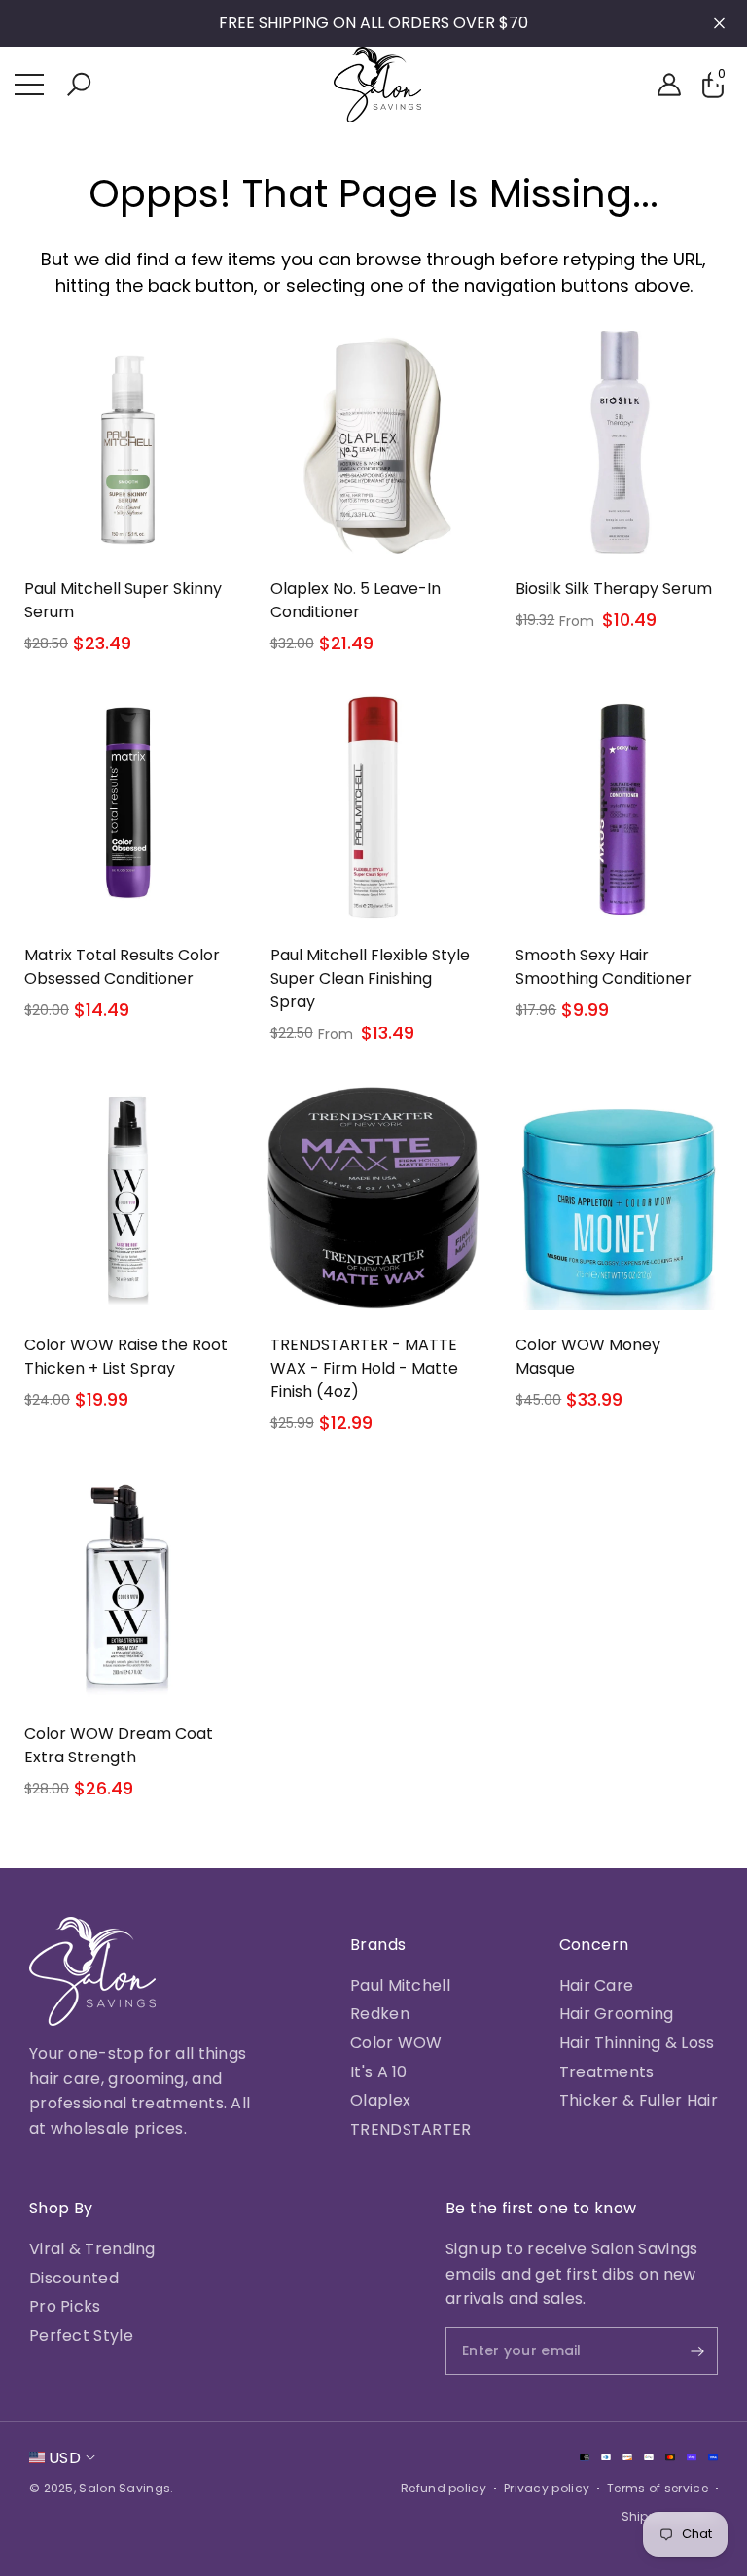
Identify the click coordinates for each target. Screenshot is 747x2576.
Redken (380, 2014)
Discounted (74, 2278)
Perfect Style (81, 2335)
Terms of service (658, 2488)
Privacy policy (547, 2488)
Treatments (607, 2072)
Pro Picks (65, 2306)
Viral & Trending (92, 2249)
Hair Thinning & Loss (637, 2043)
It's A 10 (379, 2072)
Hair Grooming (617, 2014)
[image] (92, 1971)
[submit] (681, 2351)
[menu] (29, 85)
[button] (79, 85)
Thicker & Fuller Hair (639, 2100)
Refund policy (444, 2488)
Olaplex (380, 2100)
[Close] (719, 24)
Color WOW (396, 2043)
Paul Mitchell (400, 1985)
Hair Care (597, 1985)
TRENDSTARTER (411, 2129)
